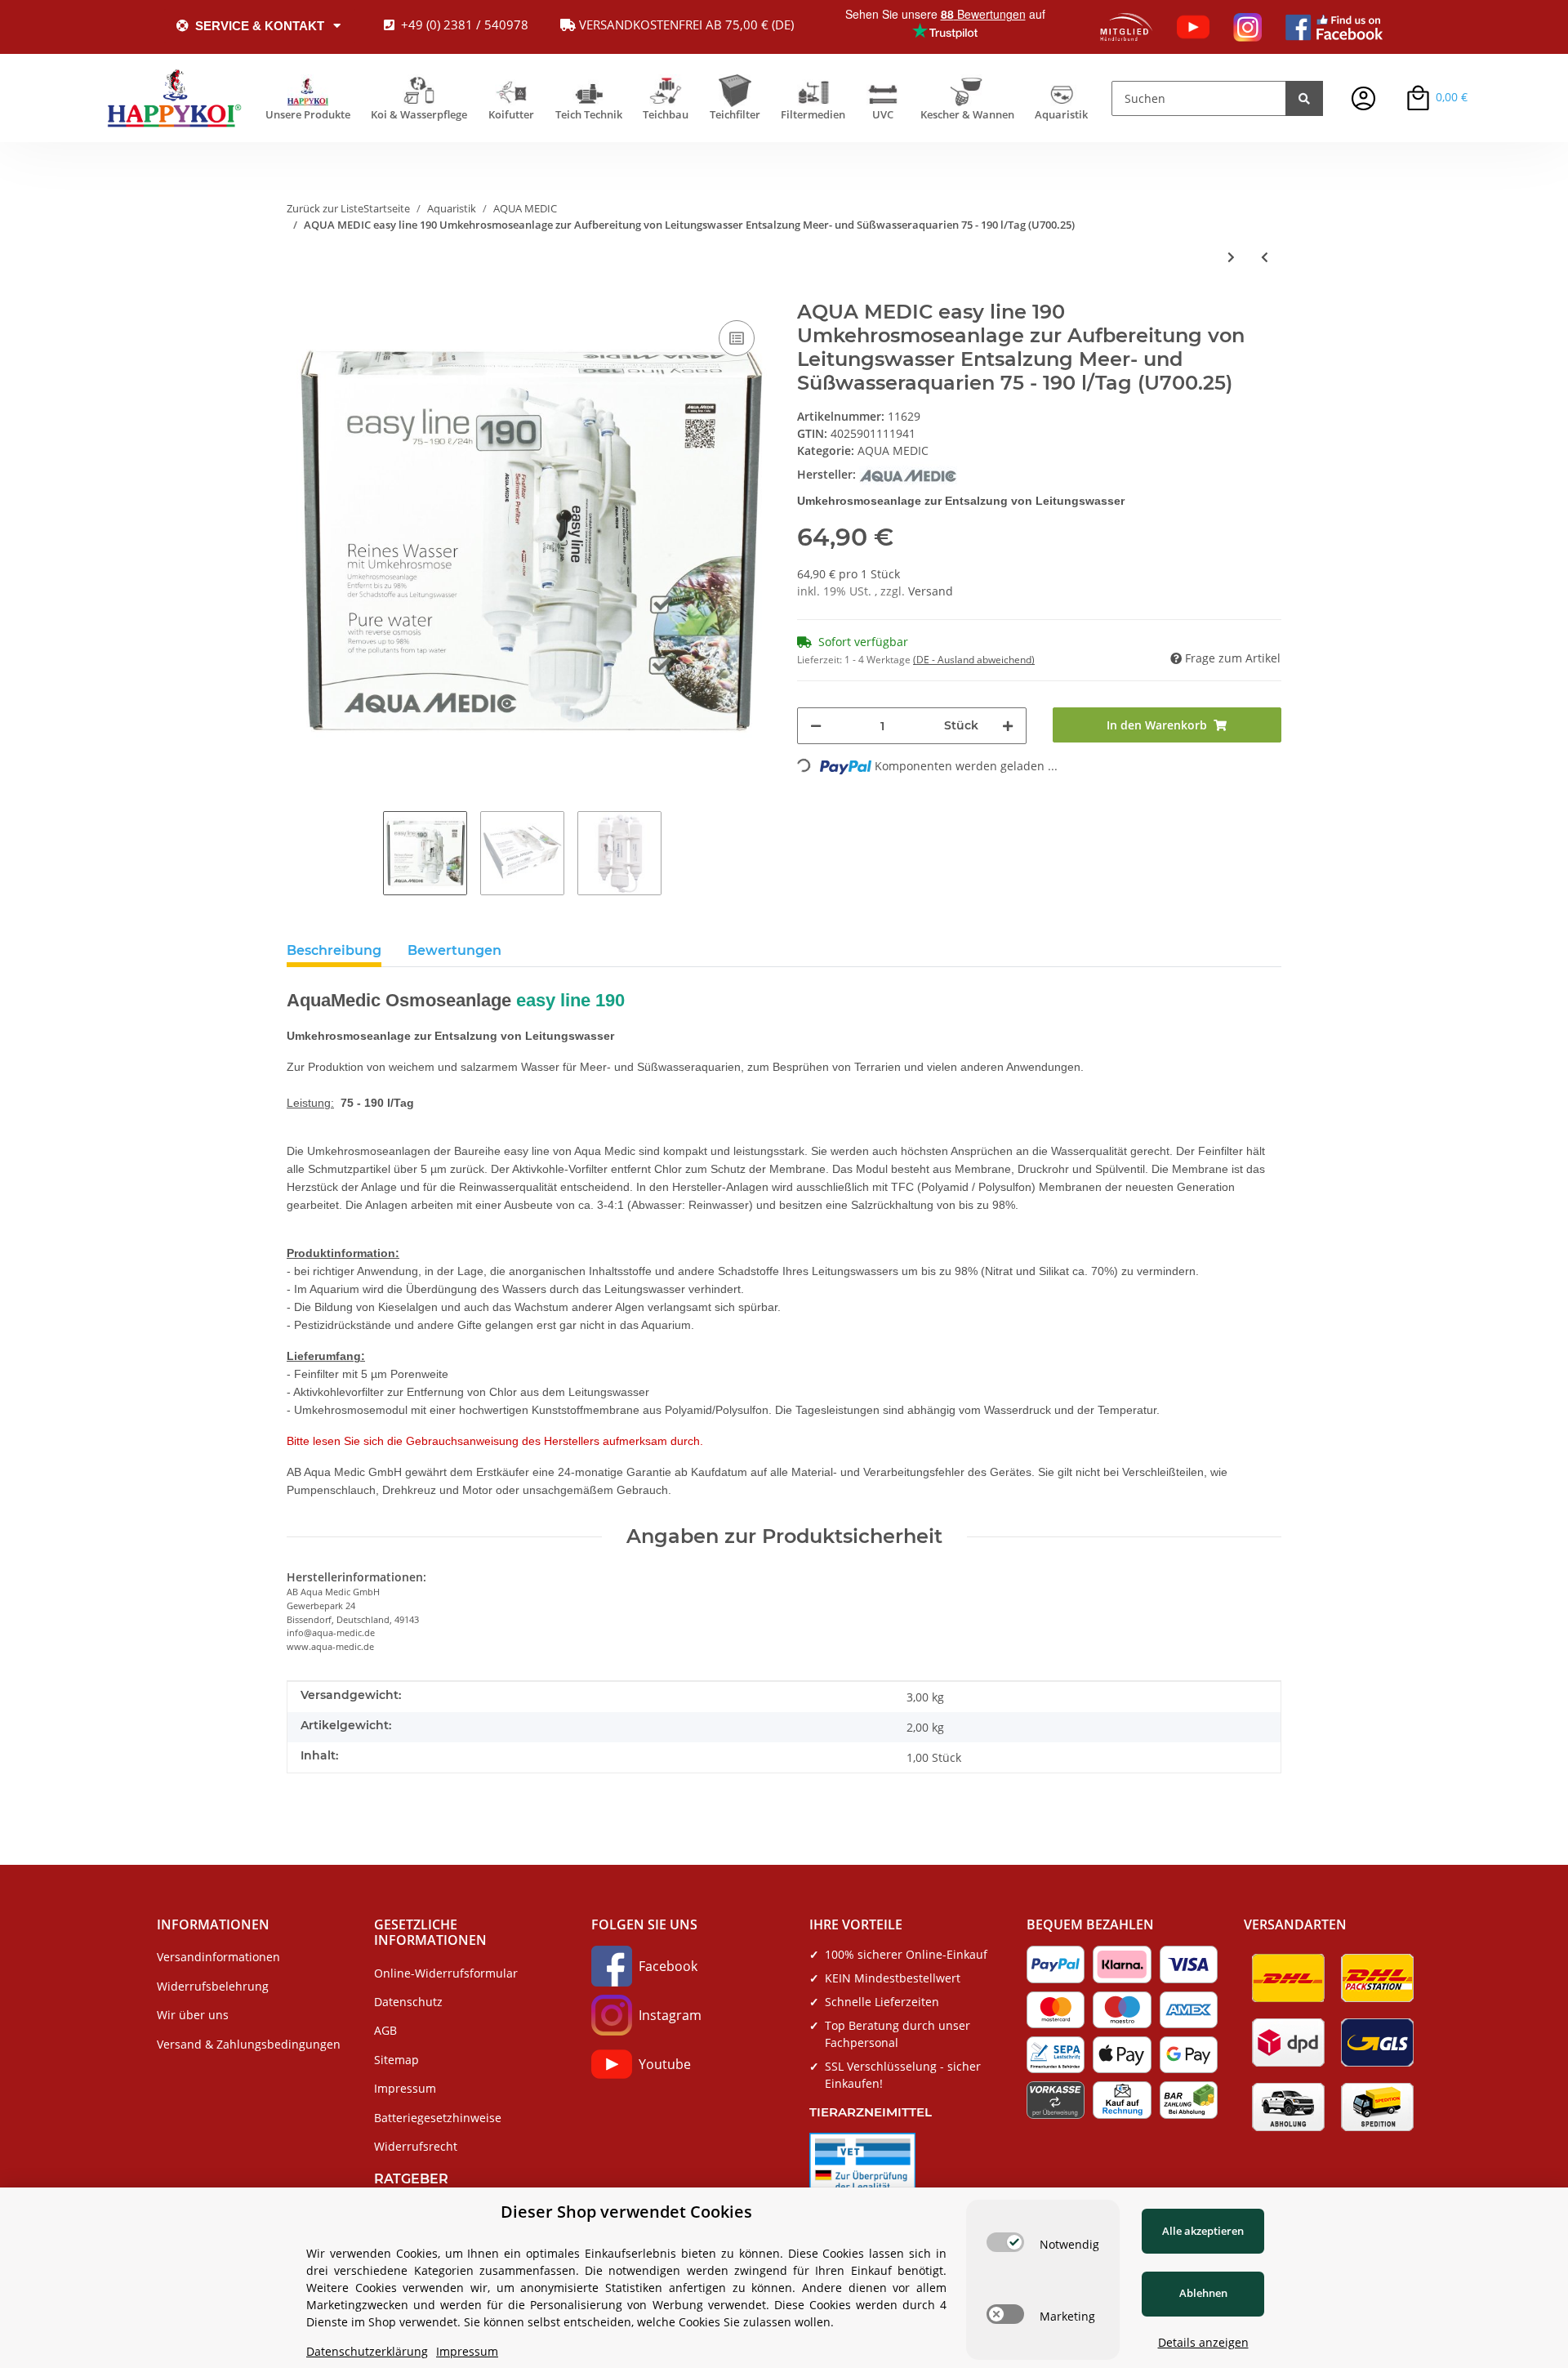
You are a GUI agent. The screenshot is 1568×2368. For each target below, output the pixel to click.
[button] (1363, 98)
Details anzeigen (1203, 2342)
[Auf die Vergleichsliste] (737, 338)
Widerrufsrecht (416, 2146)
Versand (931, 591)
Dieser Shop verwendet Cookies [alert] (626, 2212)
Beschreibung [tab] (334, 950)
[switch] (1005, 2242)
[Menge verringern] (816, 726)
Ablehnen (1203, 2293)
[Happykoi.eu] (174, 98)
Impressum (405, 2088)
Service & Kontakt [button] (260, 26)
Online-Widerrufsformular (446, 1973)
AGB (385, 2030)
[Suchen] (1304, 98)
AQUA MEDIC (893, 450)
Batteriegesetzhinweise (438, 2118)
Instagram (670, 2015)
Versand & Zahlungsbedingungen (249, 2044)
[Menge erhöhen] (1008, 726)
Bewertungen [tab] (454, 950)
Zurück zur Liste (325, 208)
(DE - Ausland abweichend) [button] (974, 660)
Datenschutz (408, 2002)
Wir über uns (193, 2015)
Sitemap (396, 2060)
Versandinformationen (218, 1957)
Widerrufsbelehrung (213, 1986)
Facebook (668, 1966)
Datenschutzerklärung (367, 2351)
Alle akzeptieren (1203, 2231)
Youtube (665, 2064)
